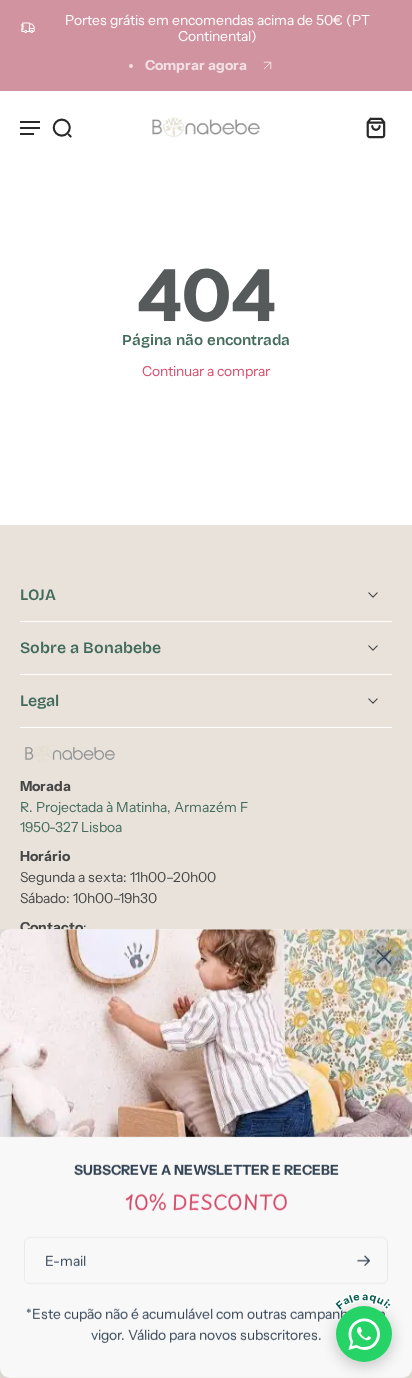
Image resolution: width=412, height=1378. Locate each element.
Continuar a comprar (206, 371)
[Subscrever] (362, 1260)
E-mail (65, 1260)
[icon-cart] (370, 127)
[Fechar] (384, 957)
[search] (62, 127)
